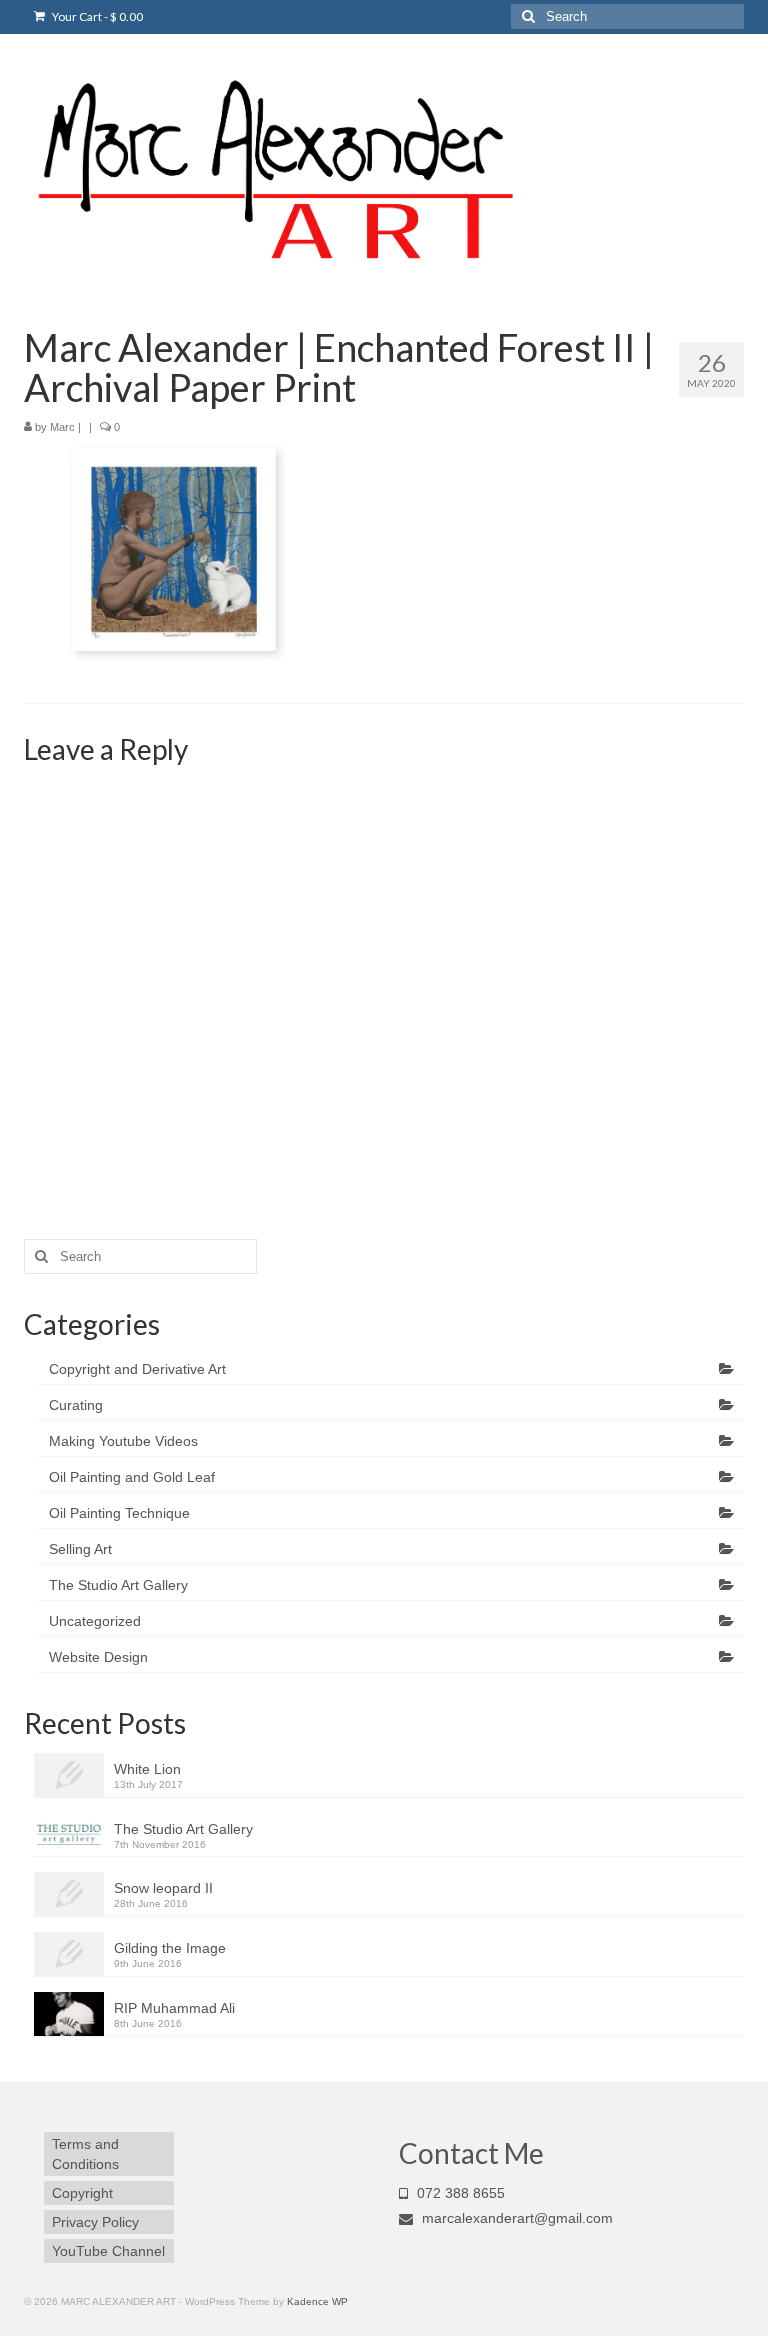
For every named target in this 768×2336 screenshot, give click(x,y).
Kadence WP (317, 2301)
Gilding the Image (170, 1948)
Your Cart (96, 16)
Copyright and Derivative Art (137, 1369)
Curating (76, 1405)
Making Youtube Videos (123, 1441)
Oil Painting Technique (119, 1513)
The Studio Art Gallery (118, 1585)
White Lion (147, 1769)
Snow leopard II (163, 1888)
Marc (62, 427)
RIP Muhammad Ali (174, 2008)
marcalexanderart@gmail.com (515, 2218)
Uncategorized (95, 1621)
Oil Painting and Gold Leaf (132, 1477)
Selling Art (80, 1549)
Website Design (98, 1657)
